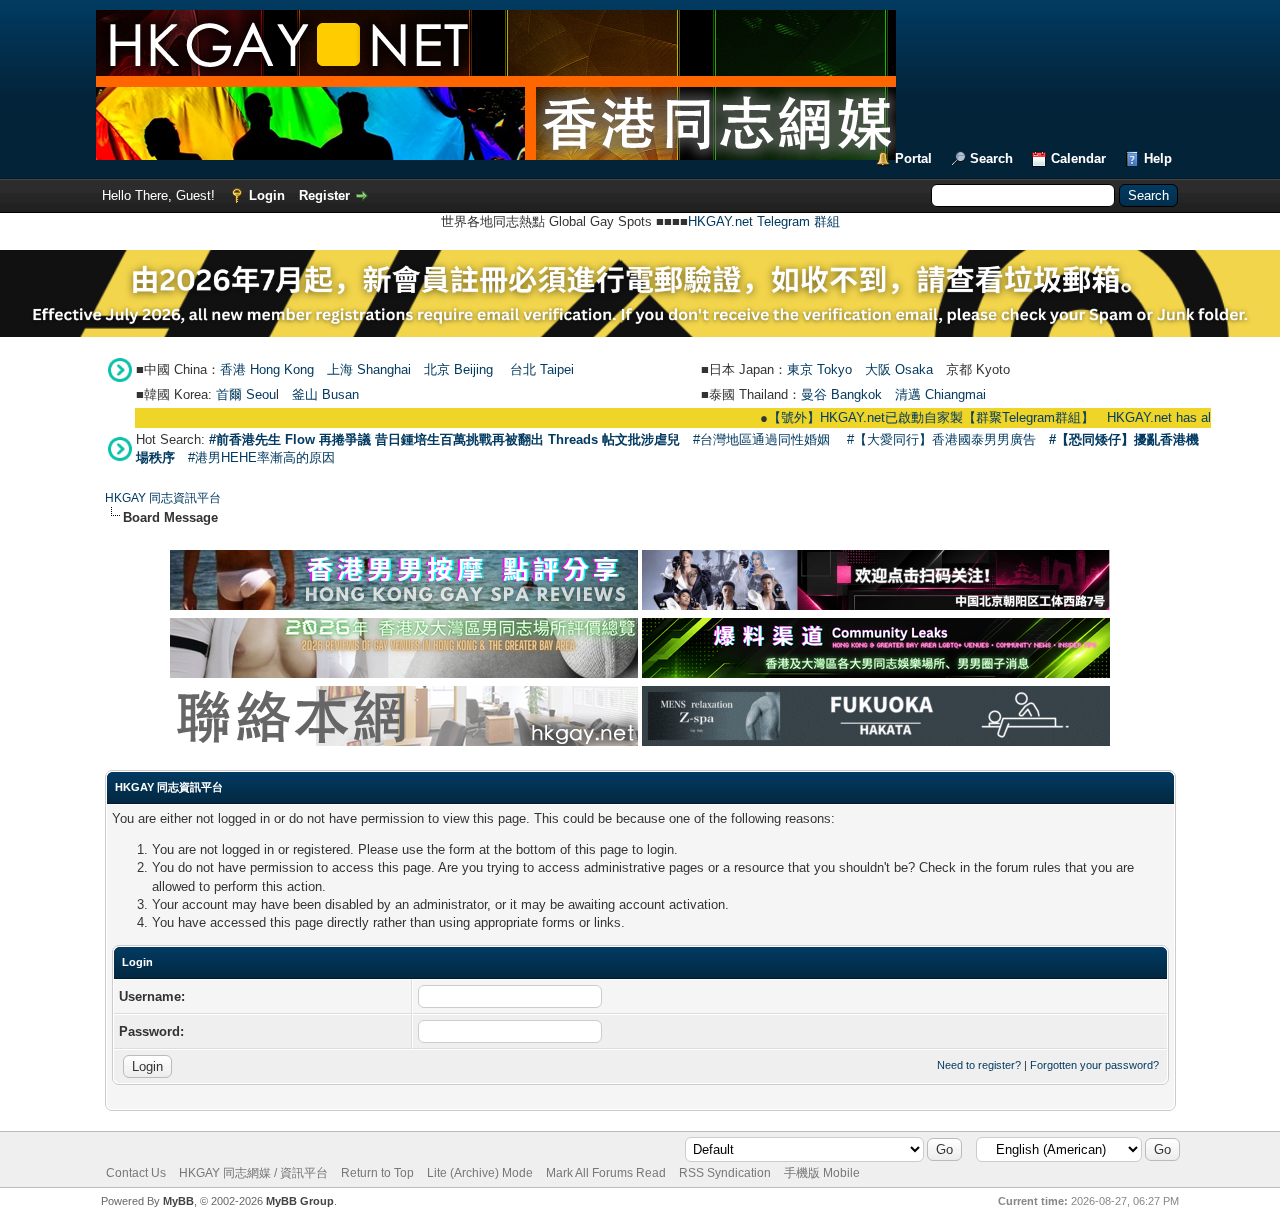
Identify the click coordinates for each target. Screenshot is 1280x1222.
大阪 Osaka (899, 369)
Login (267, 195)
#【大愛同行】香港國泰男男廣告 (941, 439)
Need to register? (979, 1065)
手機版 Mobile (822, 1173)
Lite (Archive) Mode (480, 1173)
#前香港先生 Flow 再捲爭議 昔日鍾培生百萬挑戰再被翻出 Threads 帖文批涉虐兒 (444, 439)
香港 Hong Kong (267, 369)
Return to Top (377, 1173)
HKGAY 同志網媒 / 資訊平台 (253, 1173)
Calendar (1078, 158)
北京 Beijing (458, 369)
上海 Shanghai (369, 369)
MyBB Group (300, 1201)
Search (991, 158)
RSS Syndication (725, 1173)
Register (324, 195)
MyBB (178, 1201)
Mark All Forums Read (606, 1173)
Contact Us (136, 1173)
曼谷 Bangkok (841, 394)
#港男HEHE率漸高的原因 (261, 457)
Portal (913, 158)
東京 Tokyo (819, 369)
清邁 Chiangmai (940, 394)
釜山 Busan (325, 394)
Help (1158, 158)
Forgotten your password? (1094, 1065)
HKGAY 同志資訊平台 (163, 498)
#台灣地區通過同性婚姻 (761, 439)
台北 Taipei (542, 369)
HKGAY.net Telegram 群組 (764, 221)
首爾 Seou (246, 394)
